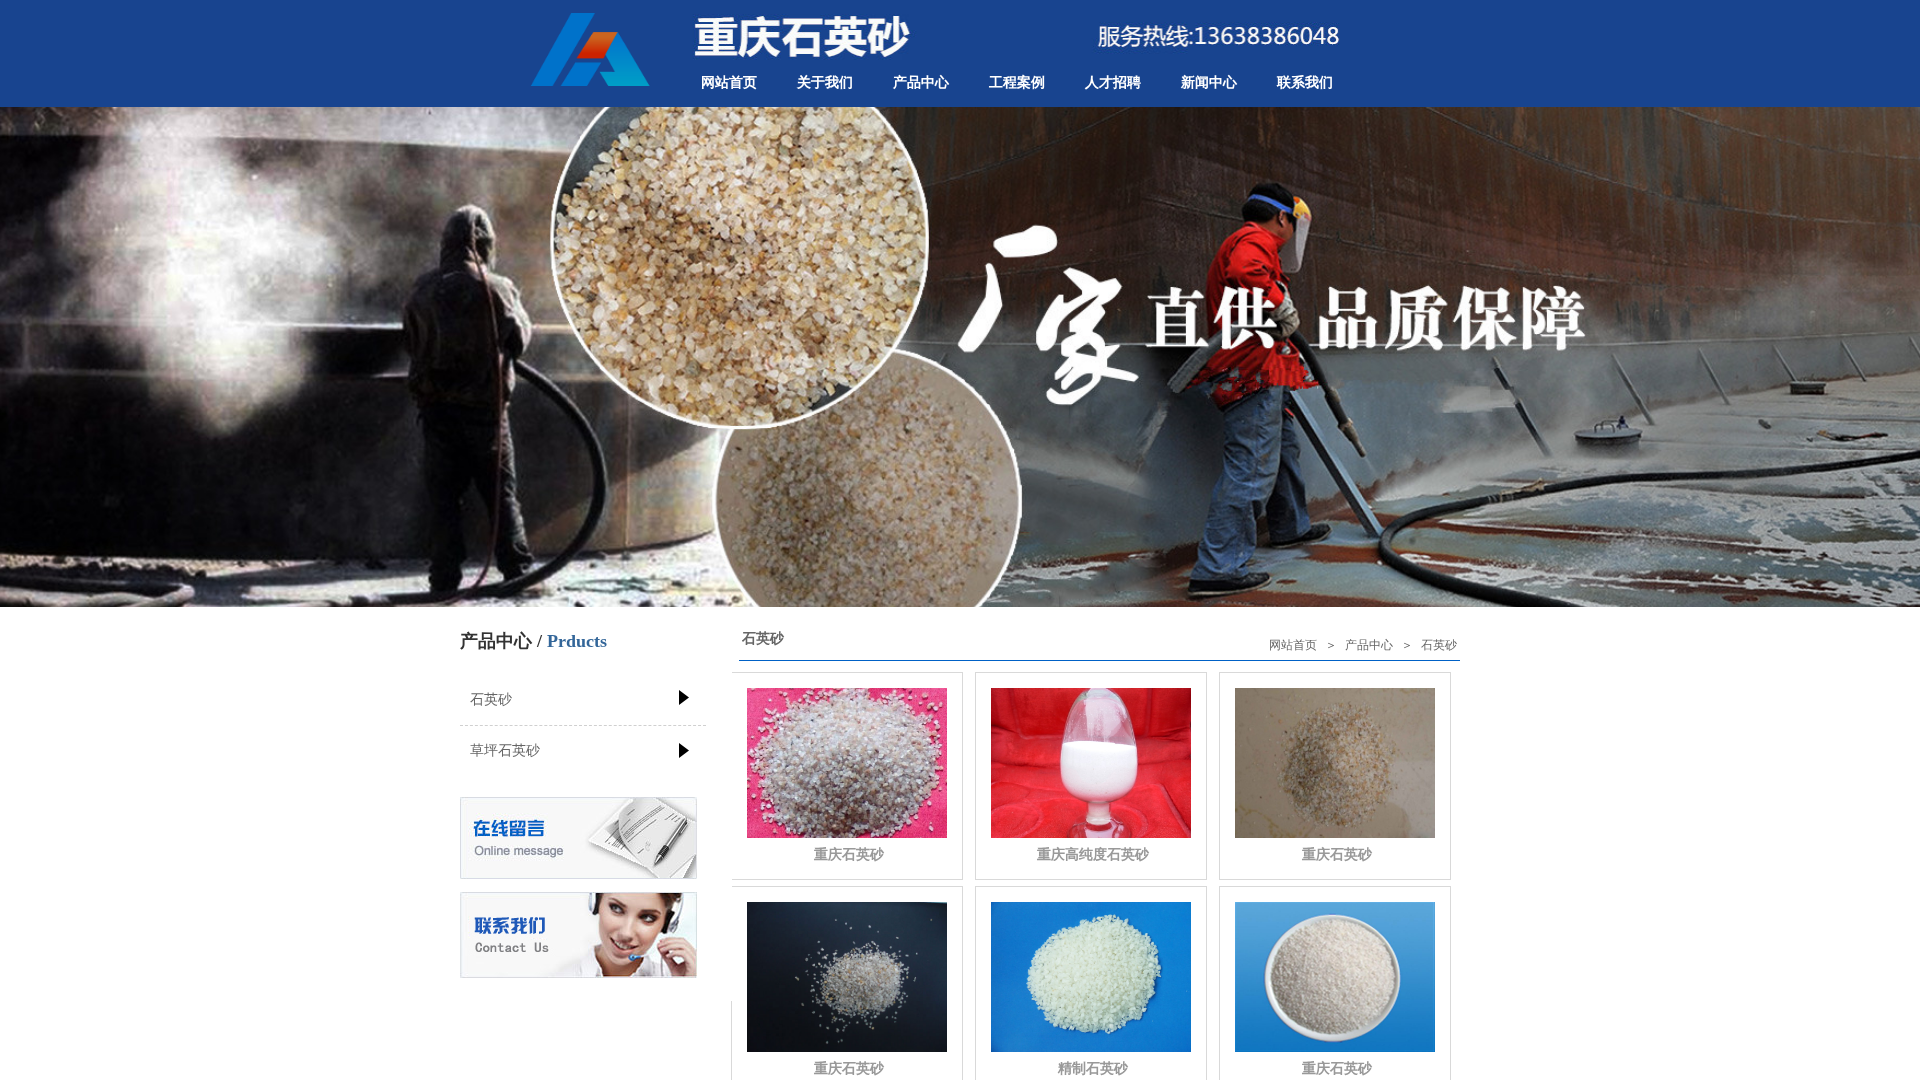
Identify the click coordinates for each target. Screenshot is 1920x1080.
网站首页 (729, 82)
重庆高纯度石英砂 (1093, 854)
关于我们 (825, 82)
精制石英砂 (1093, 1068)
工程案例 (1017, 82)
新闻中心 (1209, 82)
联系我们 (1305, 82)
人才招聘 (1113, 82)
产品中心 (921, 82)
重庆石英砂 (849, 854)
